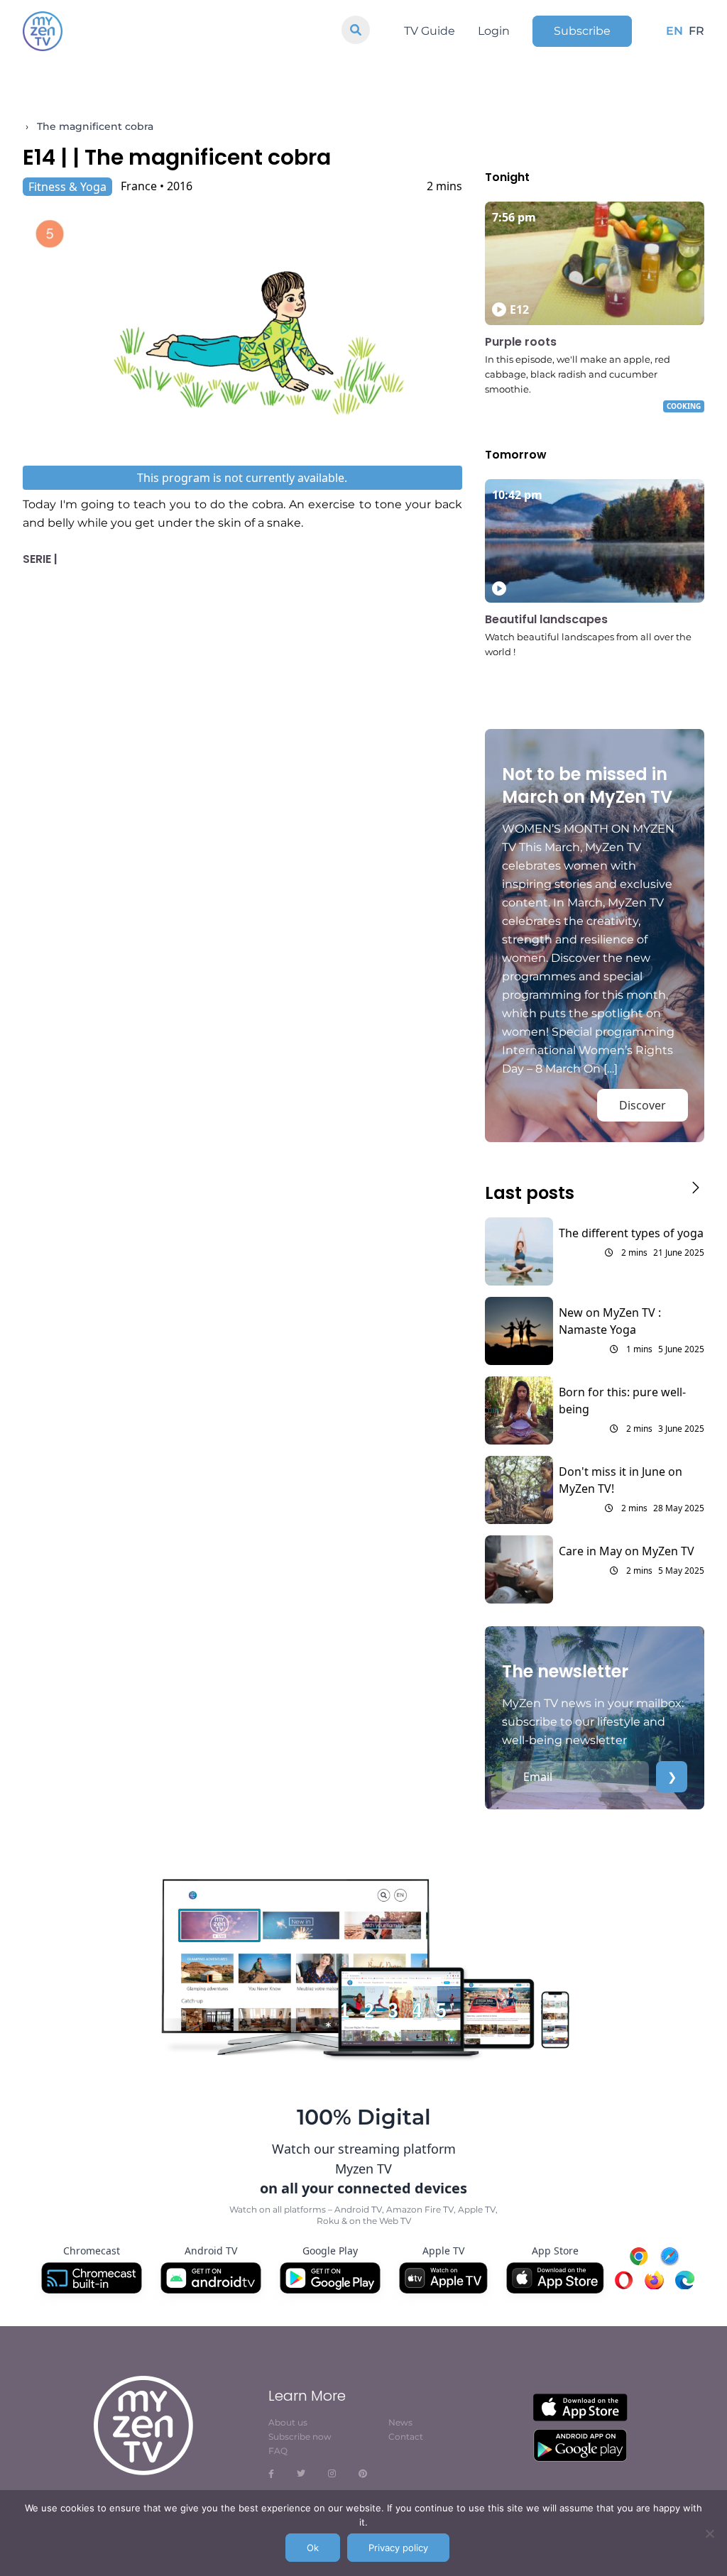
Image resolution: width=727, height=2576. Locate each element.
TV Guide (430, 31)
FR (696, 31)
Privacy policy (398, 2548)
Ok (313, 2548)
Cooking (684, 406)
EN (674, 31)
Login (494, 31)
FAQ (278, 2451)
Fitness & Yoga (67, 187)
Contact (406, 2437)
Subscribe (582, 31)
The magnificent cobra (95, 126)
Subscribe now (300, 2437)
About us (288, 2422)
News (400, 2422)
